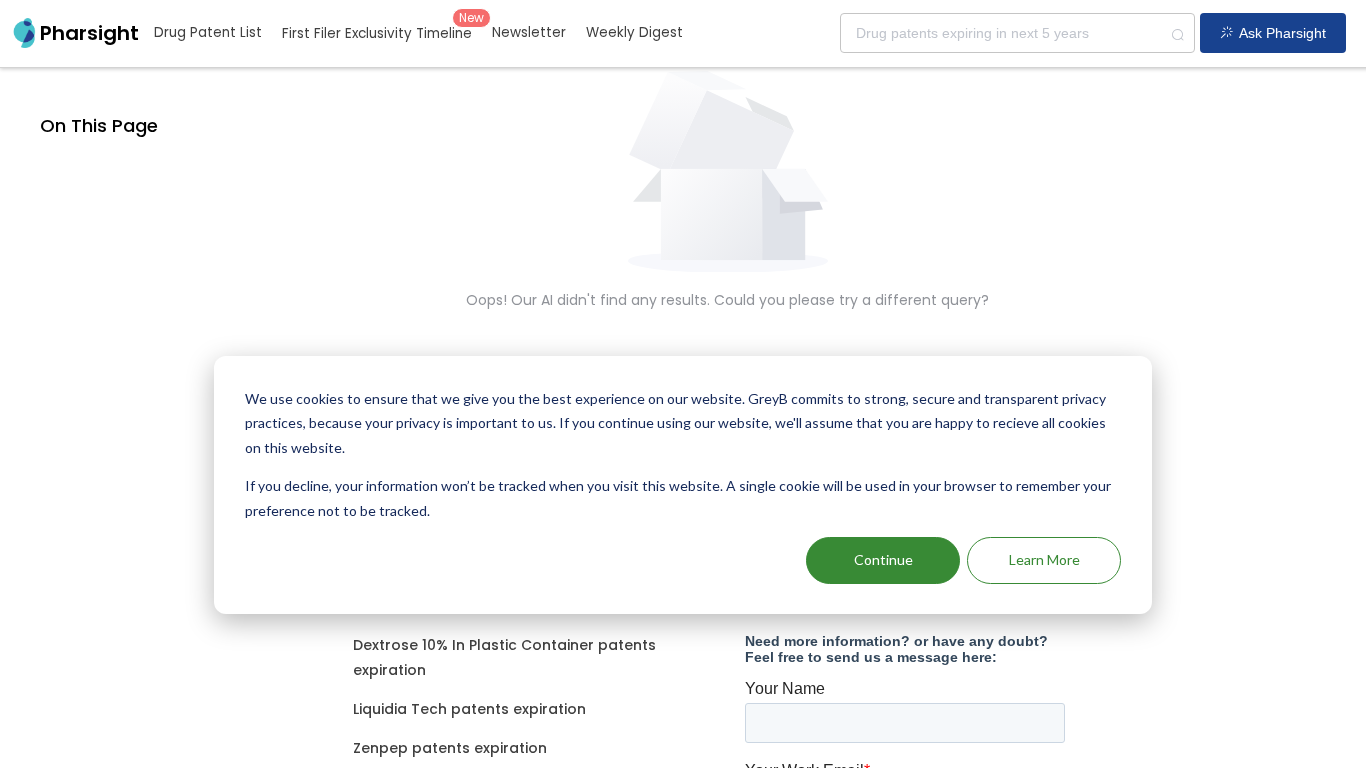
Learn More (1044, 559)
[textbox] (1017, 33)
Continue (883, 559)
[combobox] (1017, 33)
